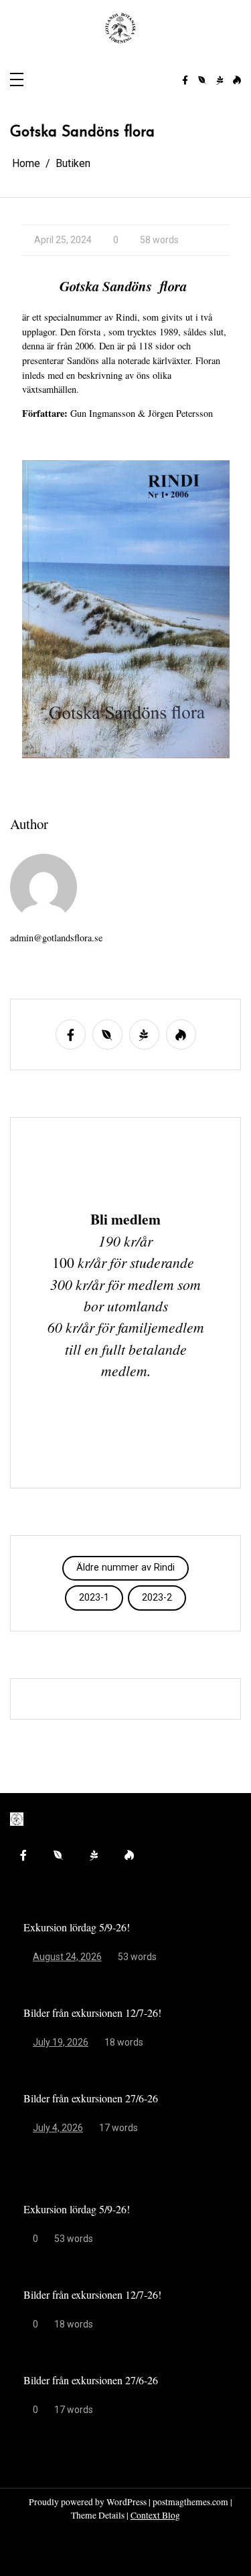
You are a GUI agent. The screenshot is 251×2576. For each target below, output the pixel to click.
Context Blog (155, 2515)
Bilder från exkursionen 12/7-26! (92, 2012)
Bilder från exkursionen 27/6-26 (91, 2098)
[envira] (202, 81)
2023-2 (157, 1598)
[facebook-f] (185, 81)
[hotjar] (237, 81)
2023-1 (94, 1598)
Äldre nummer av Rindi (125, 1568)
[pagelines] (220, 81)
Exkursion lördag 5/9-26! (77, 1927)
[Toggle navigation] (17, 80)
